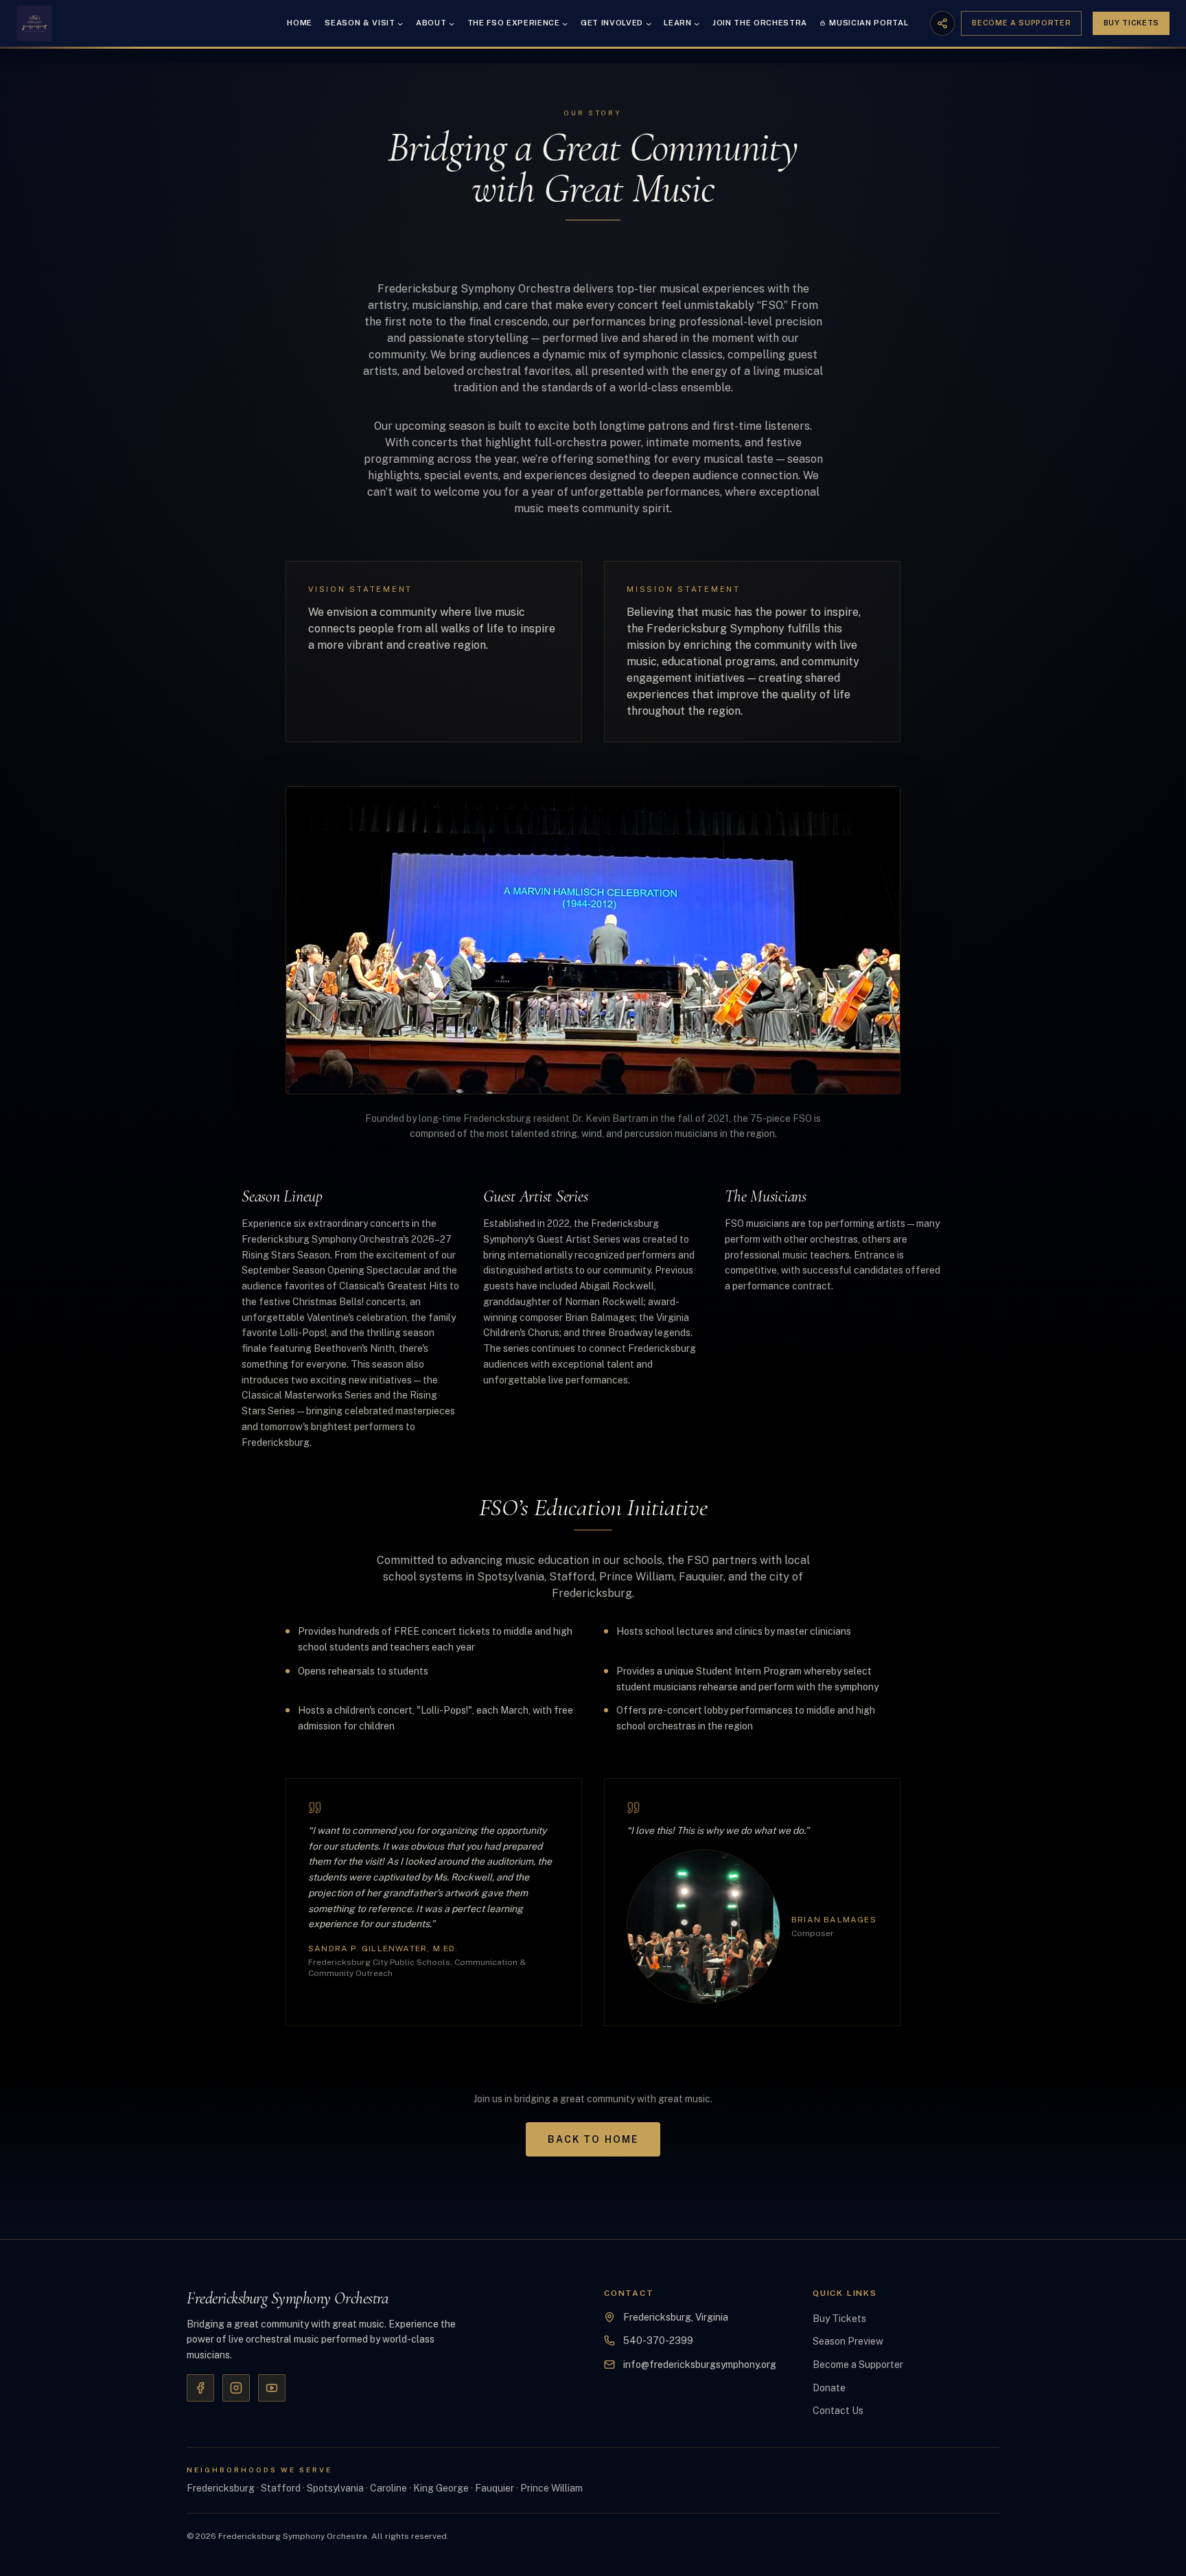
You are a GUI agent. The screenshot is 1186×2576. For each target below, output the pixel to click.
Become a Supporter (1021, 23)
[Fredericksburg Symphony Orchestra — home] (34, 23)
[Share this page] (942, 23)
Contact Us (838, 2411)
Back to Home (593, 2139)
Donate (829, 2388)
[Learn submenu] (697, 23)
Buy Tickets (1131, 23)
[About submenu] (452, 23)
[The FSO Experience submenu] (565, 23)
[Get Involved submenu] (649, 23)
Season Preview (848, 2341)
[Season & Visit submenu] (400, 23)
